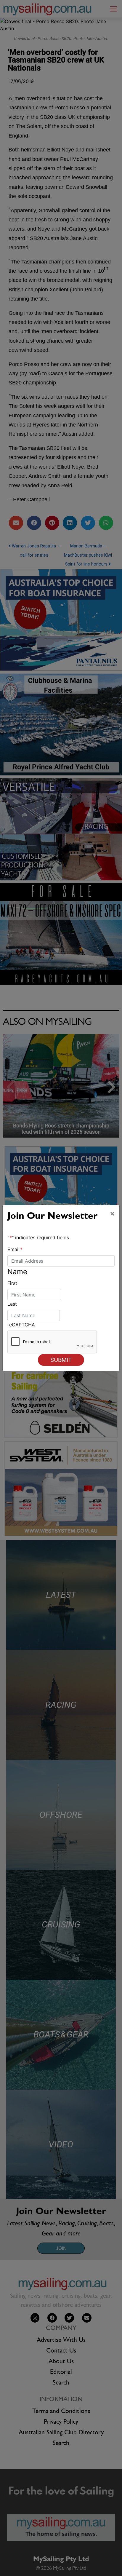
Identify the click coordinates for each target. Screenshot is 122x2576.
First (12, 1283)
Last (12, 1304)
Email (15, 1249)
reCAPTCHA (21, 1325)
